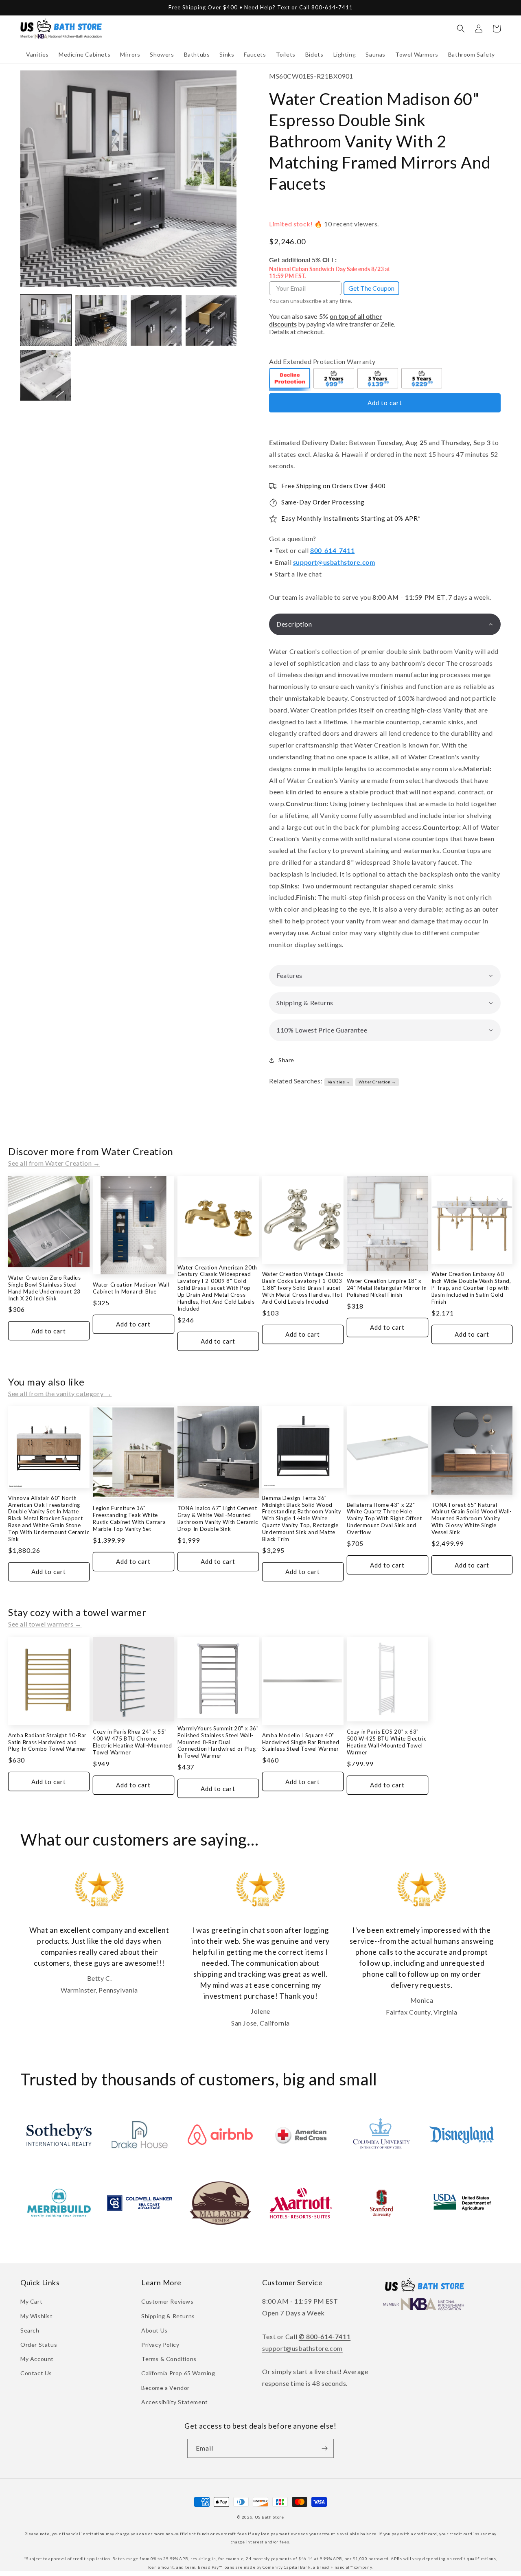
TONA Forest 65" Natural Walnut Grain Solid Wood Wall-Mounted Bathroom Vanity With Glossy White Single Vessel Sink (472, 1519)
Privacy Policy (160, 2345)
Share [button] (286, 1060)
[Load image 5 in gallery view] (46, 375)
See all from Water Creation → (54, 1163)
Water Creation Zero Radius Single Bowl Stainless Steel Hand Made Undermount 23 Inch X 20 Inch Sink (45, 1288)
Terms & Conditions (169, 2359)
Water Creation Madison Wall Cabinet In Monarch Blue (131, 1288)
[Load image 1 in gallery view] (46, 320)
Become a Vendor (165, 2388)
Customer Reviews (167, 2301)
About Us (154, 2330)
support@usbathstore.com (334, 562)
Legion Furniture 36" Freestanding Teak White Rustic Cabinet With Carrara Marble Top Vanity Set (129, 1518)
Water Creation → (377, 1082)
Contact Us (36, 2373)
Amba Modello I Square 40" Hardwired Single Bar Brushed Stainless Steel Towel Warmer (301, 1742)
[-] (290, 379)
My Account (37, 2359)
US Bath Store (269, 2517)
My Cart (31, 2301)
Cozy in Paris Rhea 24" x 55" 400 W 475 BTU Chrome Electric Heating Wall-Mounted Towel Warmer (132, 1742)
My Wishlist (37, 2316)
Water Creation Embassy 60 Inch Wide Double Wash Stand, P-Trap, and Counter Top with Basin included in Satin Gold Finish (471, 1288)
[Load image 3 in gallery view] (156, 320)
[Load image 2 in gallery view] (101, 320)
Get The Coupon (371, 288)
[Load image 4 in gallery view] (211, 320)
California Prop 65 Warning (178, 2373)
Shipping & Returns (168, 2316)
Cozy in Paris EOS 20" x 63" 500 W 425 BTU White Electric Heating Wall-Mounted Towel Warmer (387, 1742)
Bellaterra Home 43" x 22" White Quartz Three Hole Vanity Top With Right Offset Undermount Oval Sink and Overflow (384, 1519)
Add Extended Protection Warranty (322, 361)
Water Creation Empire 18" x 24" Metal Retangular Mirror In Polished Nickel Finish (387, 1288)
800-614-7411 (332, 550)
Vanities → (339, 1082)
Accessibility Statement (175, 2402)
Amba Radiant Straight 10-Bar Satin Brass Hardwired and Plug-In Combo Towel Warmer (47, 1742)
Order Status (39, 2345)
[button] (37, 55)
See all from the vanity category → (60, 1393)
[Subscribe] (324, 2448)
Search (30, 2330)
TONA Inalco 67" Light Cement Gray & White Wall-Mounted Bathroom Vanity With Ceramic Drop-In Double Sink (218, 1518)
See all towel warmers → (45, 1624)
